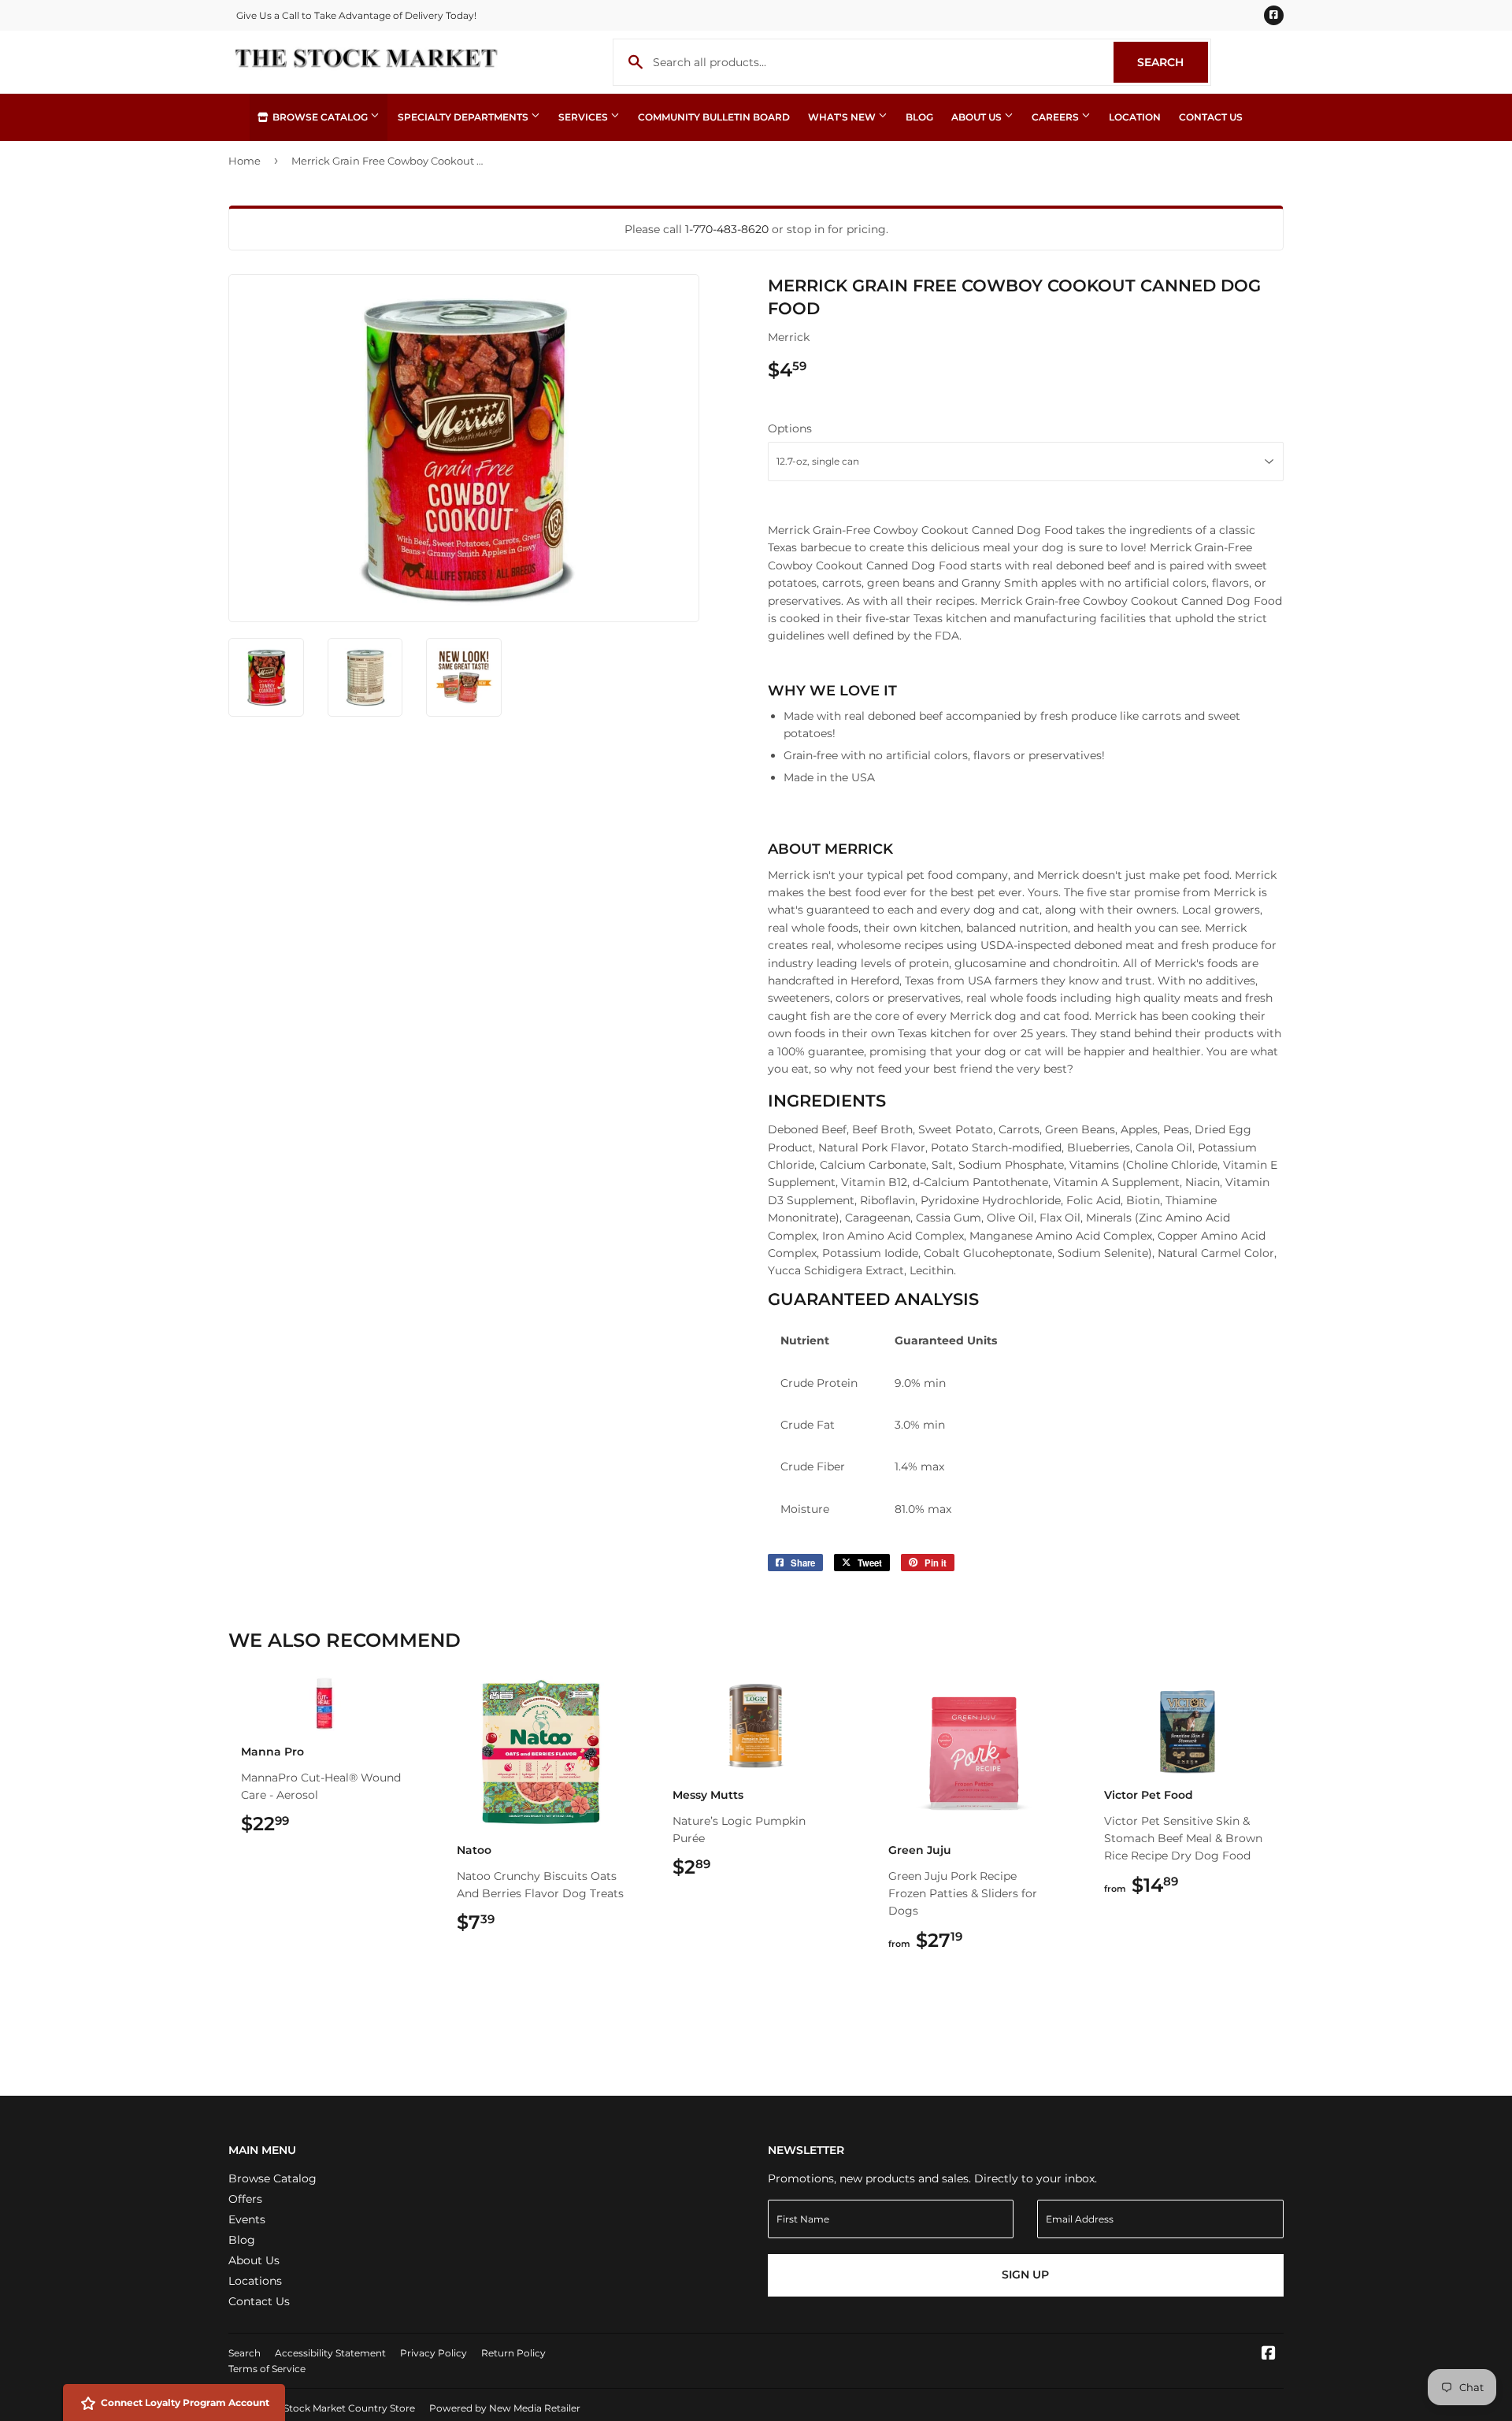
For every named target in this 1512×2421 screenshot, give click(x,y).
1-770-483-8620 (727, 229)
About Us (978, 117)
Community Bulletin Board (714, 117)
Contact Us (1211, 117)
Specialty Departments (464, 117)
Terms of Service (267, 2369)
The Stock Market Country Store (339, 2408)
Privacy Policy (434, 2353)
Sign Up (1025, 2275)
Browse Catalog (320, 117)
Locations (255, 2281)
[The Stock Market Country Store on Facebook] (1269, 2355)
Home (245, 161)
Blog (919, 117)
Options (790, 428)
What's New (843, 117)
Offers (245, 2199)
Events (247, 2219)
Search (1173, 62)
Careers (1056, 117)
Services (584, 117)
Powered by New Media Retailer (505, 2408)
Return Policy (513, 2353)
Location (1135, 117)
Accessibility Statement (330, 2353)
